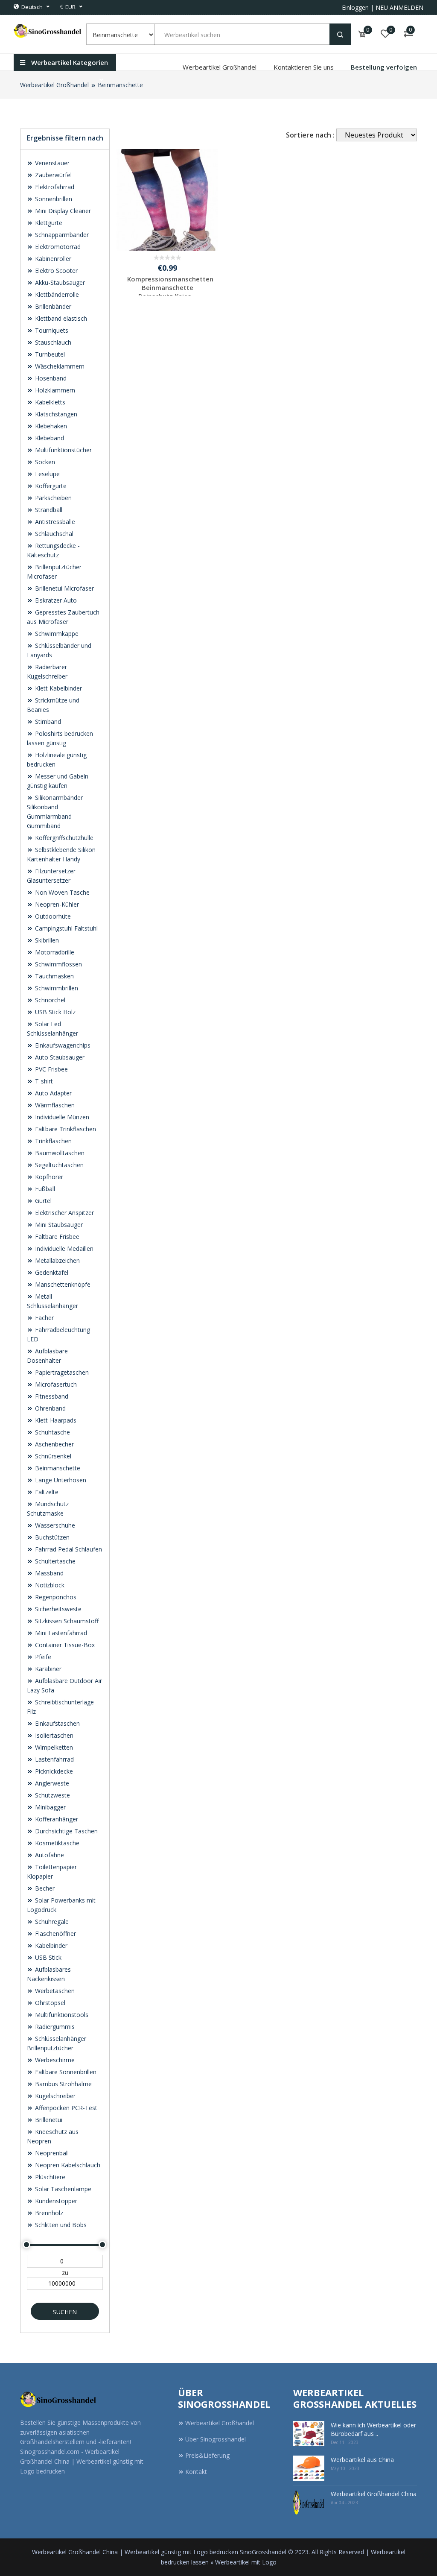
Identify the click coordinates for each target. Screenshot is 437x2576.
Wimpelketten (53, 1747)
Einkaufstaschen (57, 1723)
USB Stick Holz (54, 1012)
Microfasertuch (55, 1384)
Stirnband (47, 722)
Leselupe (47, 474)
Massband (48, 1573)
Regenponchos (55, 1597)
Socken (44, 462)
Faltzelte (46, 1492)
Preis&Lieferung (207, 2455)
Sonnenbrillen (53, 199)
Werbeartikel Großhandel (220, 67)
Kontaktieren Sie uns (304, 67)
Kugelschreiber (54, 2096)
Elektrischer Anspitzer (64, 1213)
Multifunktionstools (61, 2015)
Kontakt (196, 2472)
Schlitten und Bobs (60, 2225)
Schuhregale (51, 1922)
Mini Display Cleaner (62, 211)
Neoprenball (51, 2153)
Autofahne (49, 1855)
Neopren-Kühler (56, 904)
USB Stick (47, 1957)
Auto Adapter (52, 1093)
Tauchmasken (54, 976)
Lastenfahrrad (54, 1759)
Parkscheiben (52, 498)
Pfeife (42, 1657)
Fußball (44, 1189)
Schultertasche (54, 1561)
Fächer (44, 1318)
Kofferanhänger (56, 1819)
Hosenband (50, 378)
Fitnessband (51, 1396)
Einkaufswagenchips (62, 1045)
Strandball (48, 510)
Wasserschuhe (54, 1525)
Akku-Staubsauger (59, 282)
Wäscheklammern (59, 366)
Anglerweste (51, 1783)
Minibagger (50, 1807)
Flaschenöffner (55, 1933)
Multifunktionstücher (63, 450)
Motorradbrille (54, 952)
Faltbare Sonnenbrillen (65, 2072)
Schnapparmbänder (61, 235)
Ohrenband (50, 1408)
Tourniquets (51, 330)
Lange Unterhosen (60, 1480)
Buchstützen (51, 1537)
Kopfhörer (48, 1177)
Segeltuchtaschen (58, 1165)
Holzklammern (54, 390)
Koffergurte (50, 486)
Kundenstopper (55, 2201)
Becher (44, 1888)
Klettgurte (48, 223)
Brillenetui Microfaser (64, 588)
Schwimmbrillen (56, 988)
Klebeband (49, 438)
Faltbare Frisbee (56, 1237)
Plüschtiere (49, 2177)
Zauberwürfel (52, 175)
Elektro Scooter (55, 271)
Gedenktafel (51, 1272)
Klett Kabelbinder (58, 688)
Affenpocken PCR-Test (65, 2108)
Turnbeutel (49, 354)
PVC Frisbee (51, 1069)
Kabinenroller (52, 259)
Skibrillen (46, 940)
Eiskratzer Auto (55, 600)
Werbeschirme (54, 2060)
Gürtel (42, 1201)
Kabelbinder (50, 1945)
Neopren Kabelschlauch (67, 2165)
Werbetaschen (54, 1991)
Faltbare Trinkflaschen (65, 1129)
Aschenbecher (54, 1444)
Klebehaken (50, 426)
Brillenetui (48, 2120)
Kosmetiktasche (56, 1843)
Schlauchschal (53, 534)
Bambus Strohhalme (63, 2084)
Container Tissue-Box (64, 1645)
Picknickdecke (53, 1771)
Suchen (65, 2312)
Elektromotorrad (57, 247)
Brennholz (48, 2213)
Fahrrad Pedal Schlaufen (68, 1549)
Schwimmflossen (58, 964)
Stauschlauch (52, 342)
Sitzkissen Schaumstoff (66, 1621)
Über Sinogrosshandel (216, 2439)
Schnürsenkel (52, 1456)
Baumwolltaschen (59, 1153)
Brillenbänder (52, 306)
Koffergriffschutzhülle (63, 838)
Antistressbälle (54, 522)
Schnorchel (49, 1000)
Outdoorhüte (52, 916)
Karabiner (47, 1669)
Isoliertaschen (53, 1735)
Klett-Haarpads (55, 1420)
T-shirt (43, 1081)
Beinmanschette (120, 85)
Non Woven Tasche (61, 892)
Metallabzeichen (57, 1260)
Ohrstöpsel (49, 2003)
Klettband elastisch (60, 318)
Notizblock (49, 1585)
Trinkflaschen (52, 1141)
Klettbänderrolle (56, 294)
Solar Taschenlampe (62, 2189)
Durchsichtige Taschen (66, 1831)
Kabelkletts (49, 402)
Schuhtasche (52, 1432)
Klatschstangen (55, 414)
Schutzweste (52, 1795)
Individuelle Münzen (61, 1117)
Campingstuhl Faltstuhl (66, 928)
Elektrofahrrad (54, 187)
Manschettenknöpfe (62, 1284)
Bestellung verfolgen (384, 67)
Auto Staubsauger (59, 1057)
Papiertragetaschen (61, 1372)
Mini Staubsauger (58, 1225)
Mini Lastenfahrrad (60, 1633)
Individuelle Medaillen (63, 1248)
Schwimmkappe (56, 634)
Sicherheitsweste (57, 1609)
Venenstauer (51, 163)
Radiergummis (54, 2027)
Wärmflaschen (54, 1105)
